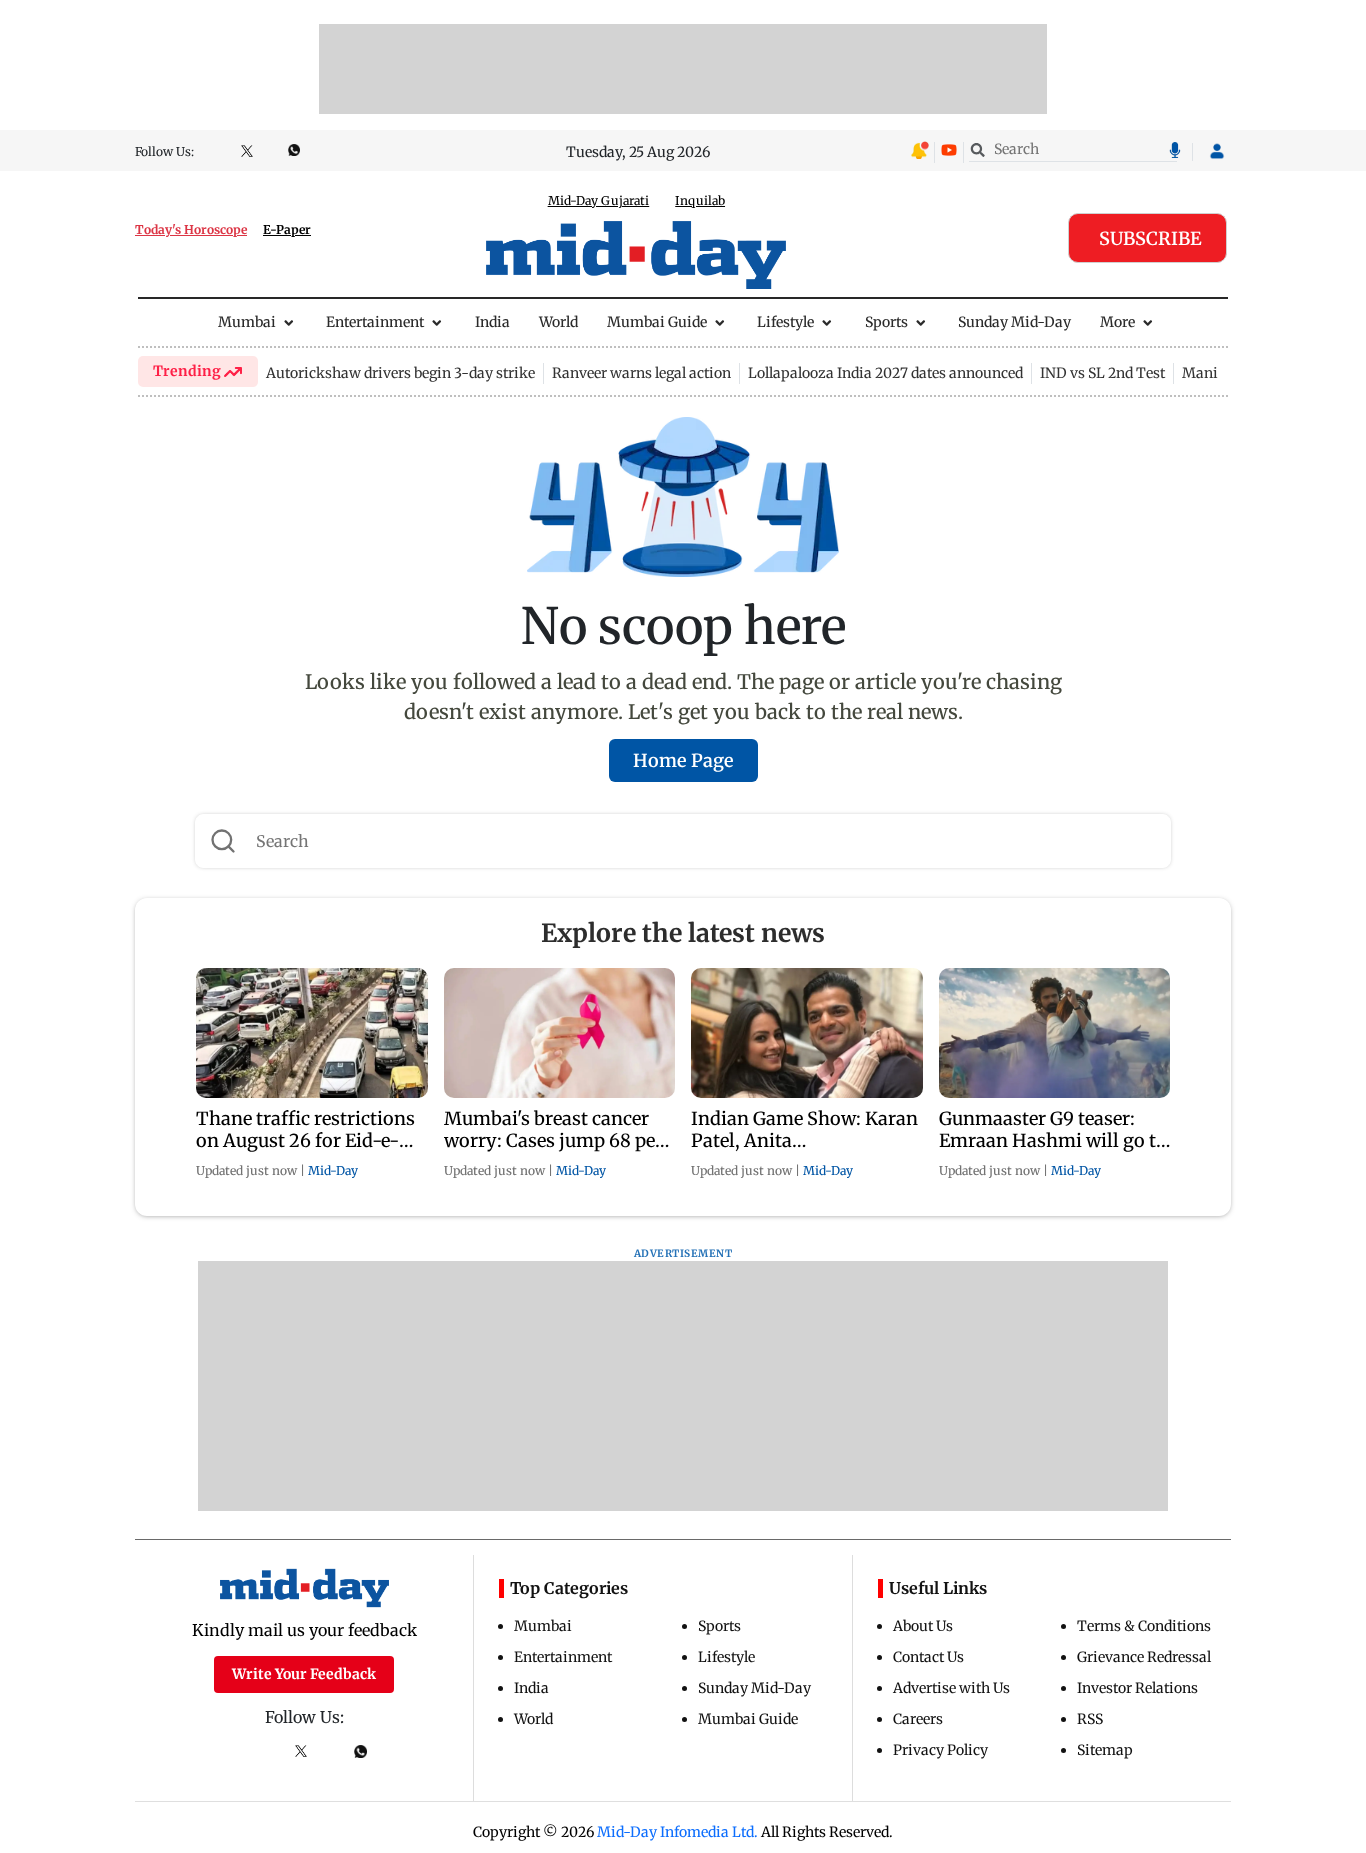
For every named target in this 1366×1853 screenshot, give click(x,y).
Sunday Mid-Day (1014, 322)
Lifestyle (785, 322)
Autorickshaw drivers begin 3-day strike (400, 373)
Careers (918, 1719)
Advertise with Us (951, 1688)
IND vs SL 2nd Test (1102, 373)
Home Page (683, 760)
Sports (886, 322)
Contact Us (928, 1657)
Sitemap (1105, 1750)
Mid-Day (333, 1170)
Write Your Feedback (304, 1674)
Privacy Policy (940, 1750)
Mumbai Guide (657, 322)
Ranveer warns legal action (641, 373)
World (558, 322)
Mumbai (247, 322)
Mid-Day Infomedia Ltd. (677, 1832)
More (1117, 322)
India (492, 322)
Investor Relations (1137, 1688)
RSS (1090, 1719)
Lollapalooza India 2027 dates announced (885, 373)
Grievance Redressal (1144, 1657)
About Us (923, 1626)
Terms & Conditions (1144, 1626)
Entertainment (375, 322)
